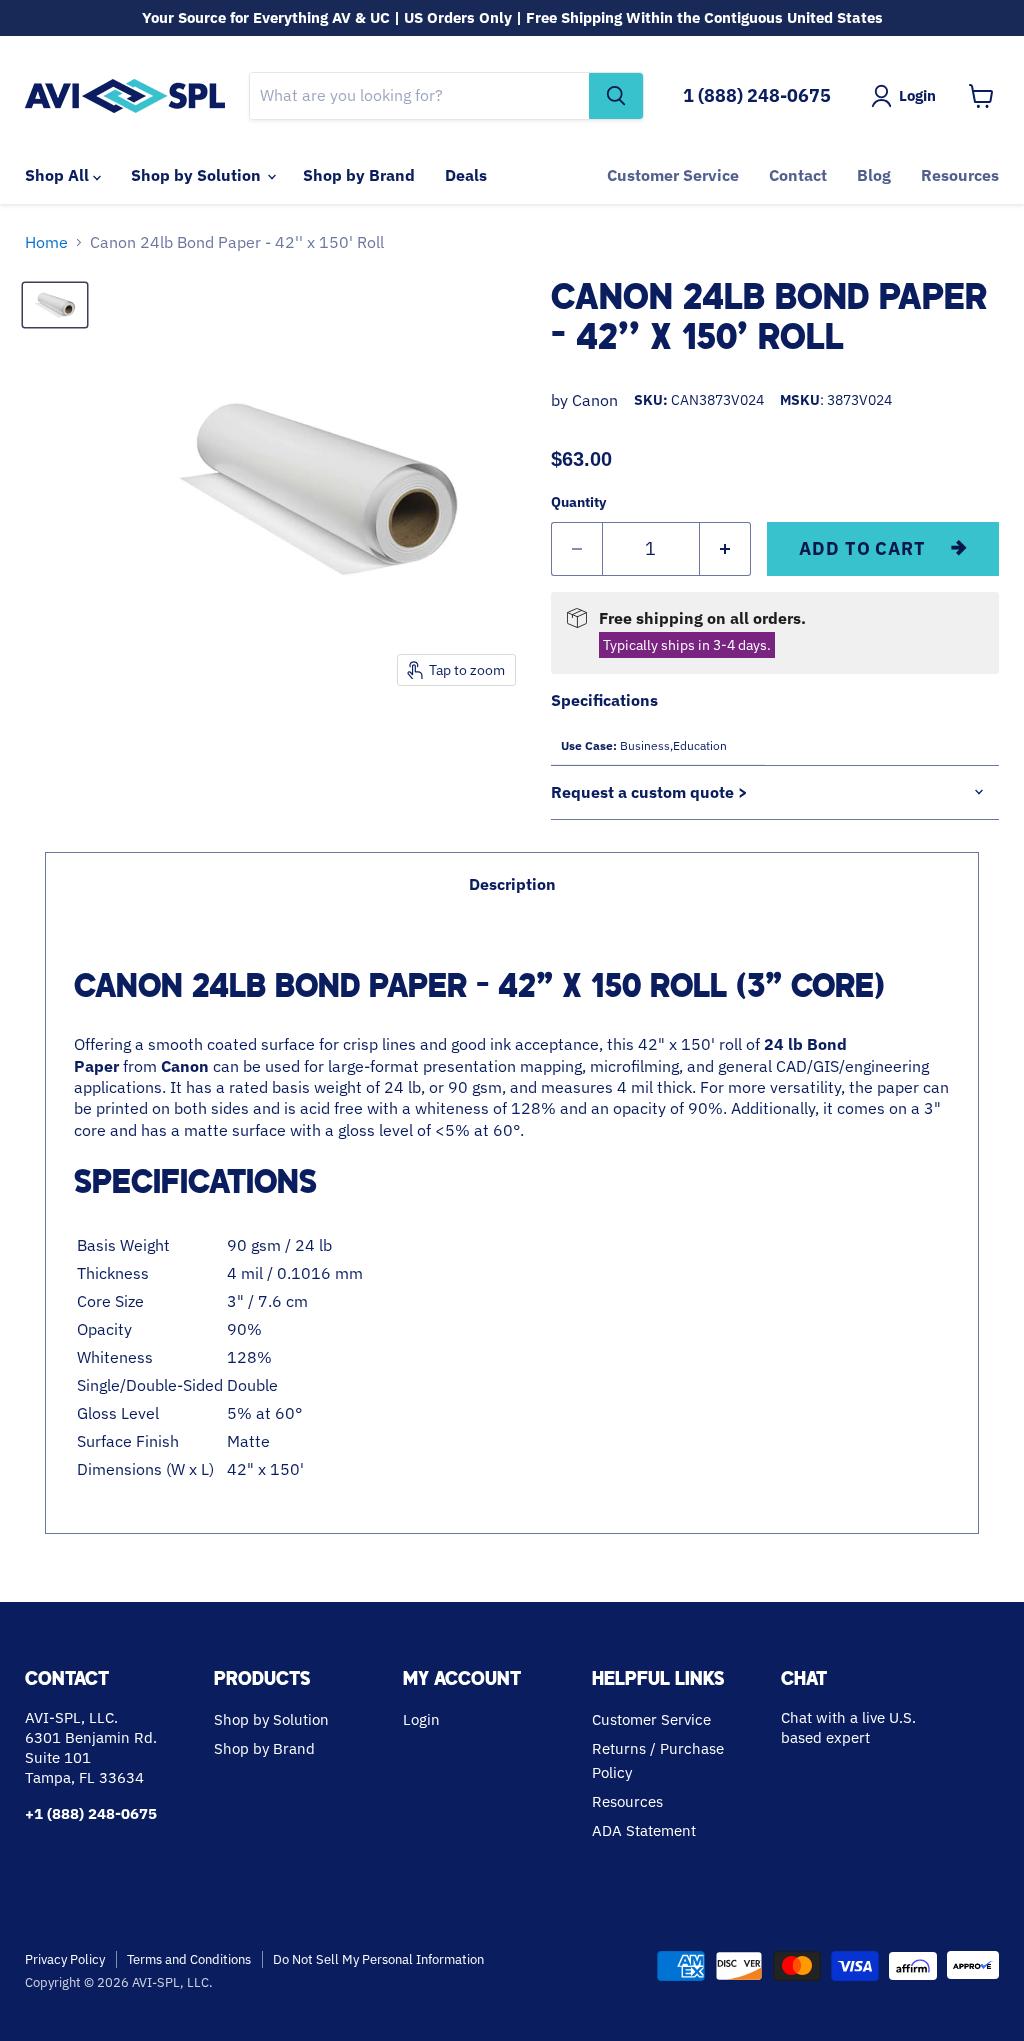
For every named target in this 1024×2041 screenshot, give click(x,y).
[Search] (616, 96)
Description (512, 884)
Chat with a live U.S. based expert (848, 1727)
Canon (595, 400)
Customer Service (673, 175)
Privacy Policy (65, 1959)
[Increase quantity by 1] (725, 549)
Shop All (59, 175)
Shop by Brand (359, 175)
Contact (798, 175)
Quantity (578, 502)
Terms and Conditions (189, 1959)
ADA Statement (644, 1830)
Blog (874, 175)
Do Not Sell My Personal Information (378, 1959)
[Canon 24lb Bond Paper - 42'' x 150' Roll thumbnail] (55, 305)
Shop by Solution (198, 175)
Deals (466, 175)
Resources (960, 175)
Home (46, 242)
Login (421, 1719)
